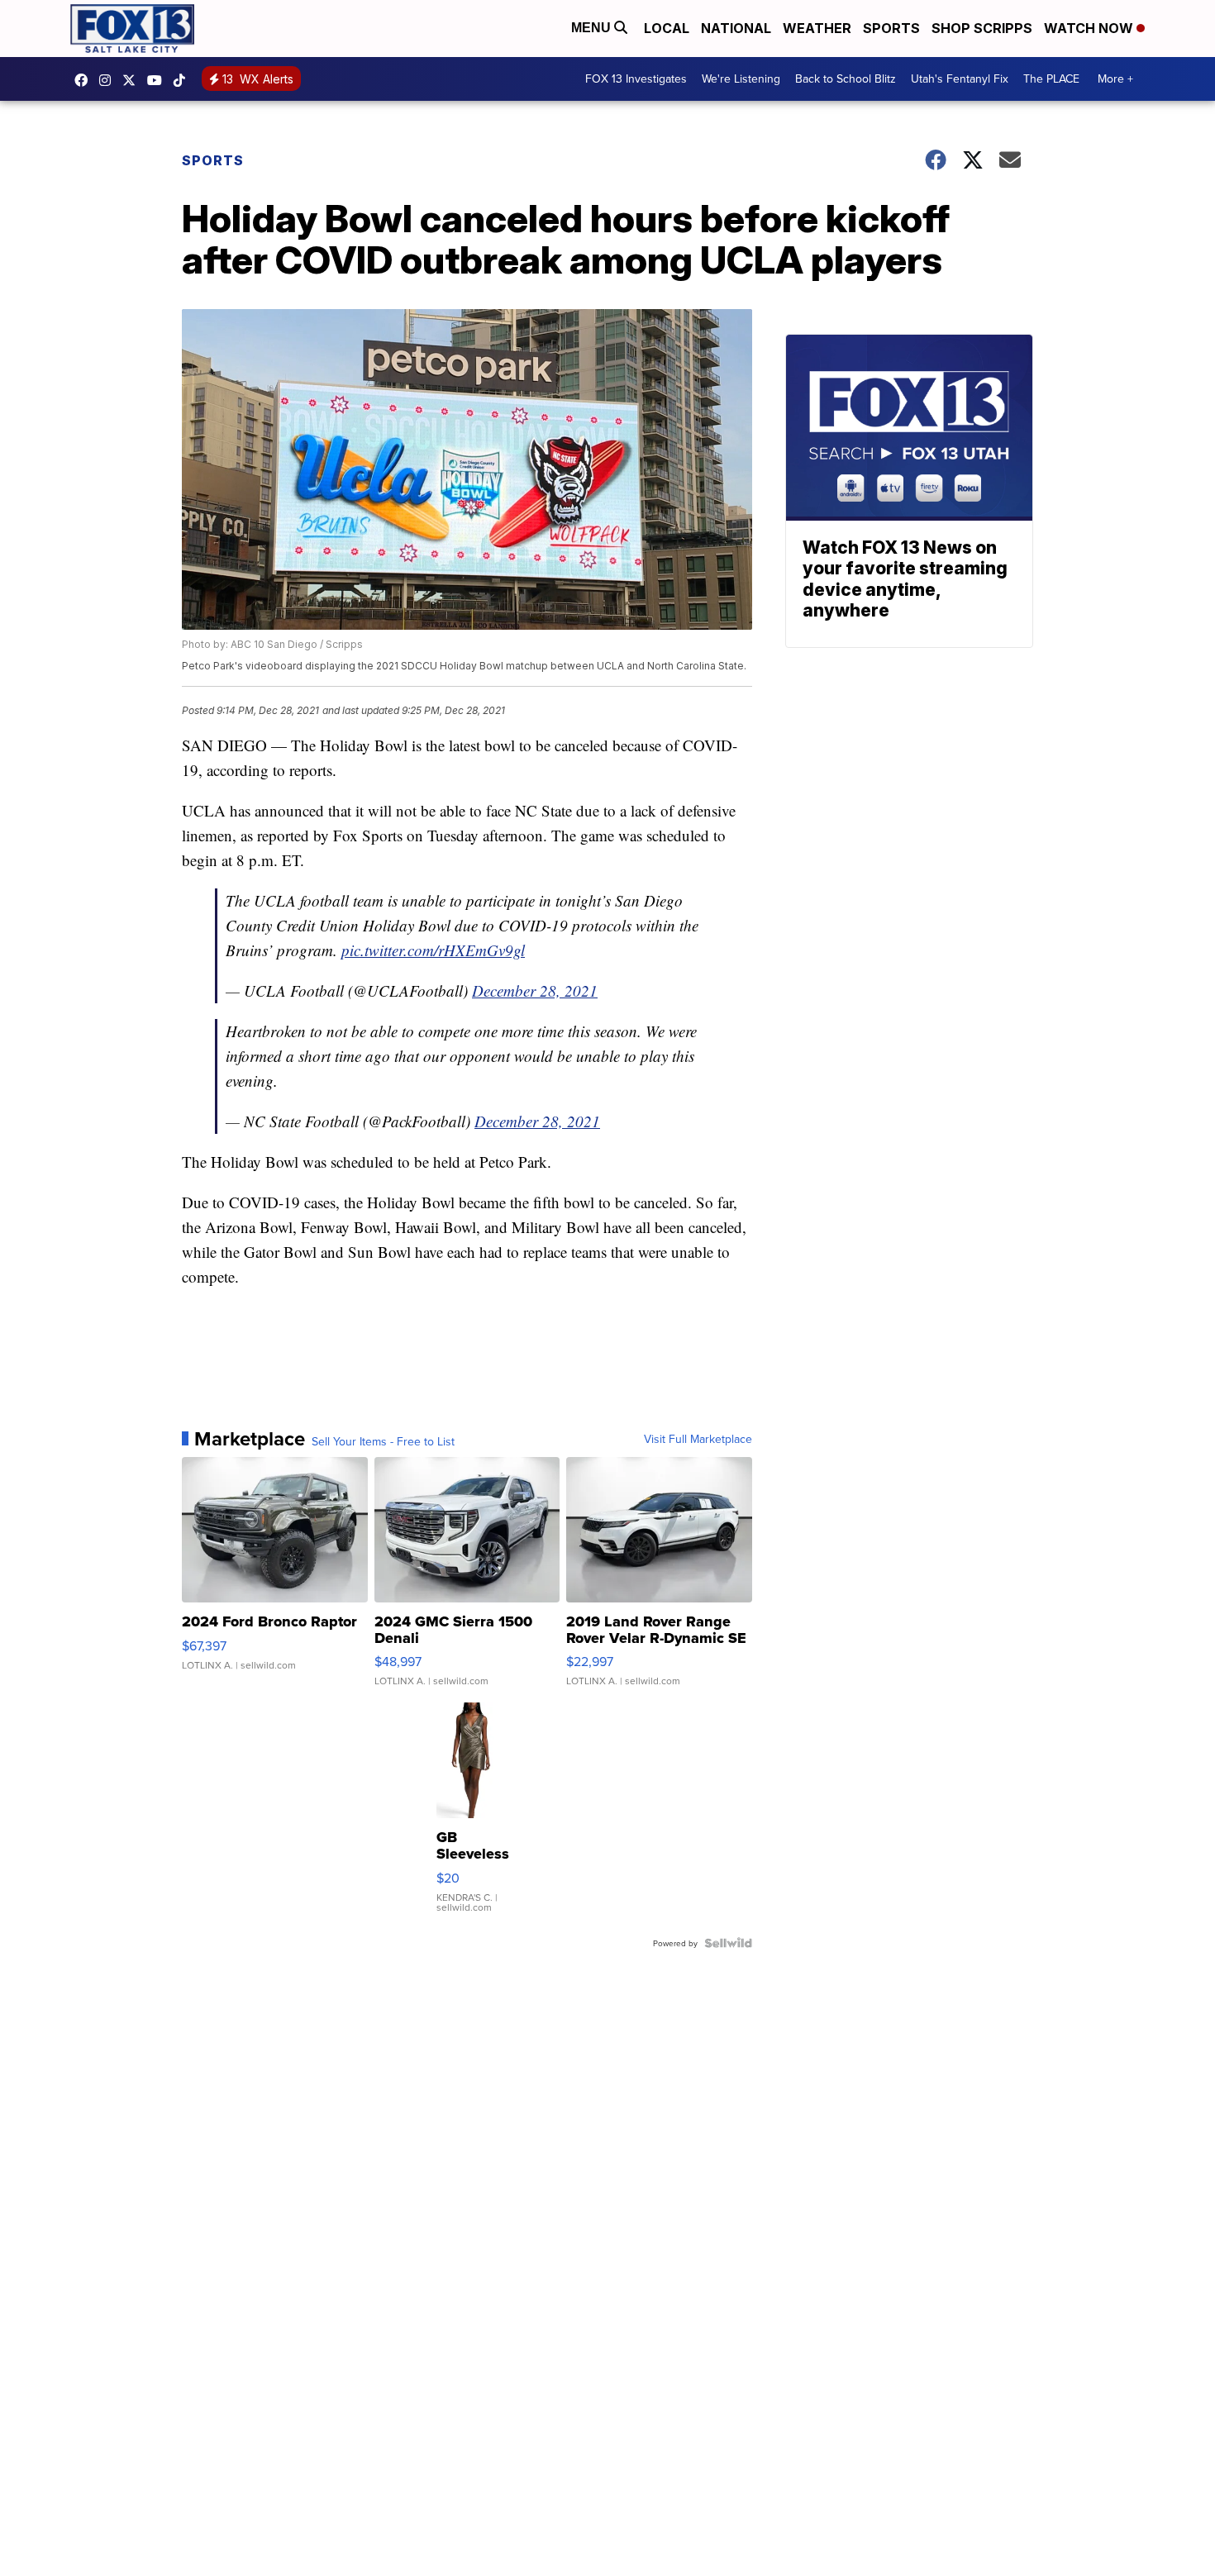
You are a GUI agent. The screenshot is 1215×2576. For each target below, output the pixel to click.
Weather (817, 28)
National (736, 28)
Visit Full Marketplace (698, 1439)
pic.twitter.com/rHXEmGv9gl (433, 950)
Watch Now (1090, 28)
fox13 (133, 80)
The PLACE (1051, 79)
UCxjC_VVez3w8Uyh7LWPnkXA (159, 80)
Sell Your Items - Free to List (383, 1441)
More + (1115, 79)
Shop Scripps (982, 28)
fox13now (109, 80)
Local (667, 28)
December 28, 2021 (535, 990)
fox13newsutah (85, 80)
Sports (891, 28)
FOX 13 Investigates (636, 79)
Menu (593, 28)
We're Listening (741, 79)
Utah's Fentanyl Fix (960, 79)
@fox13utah (183, 80)
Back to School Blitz (846, 79)
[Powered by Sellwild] (728, 1943)
